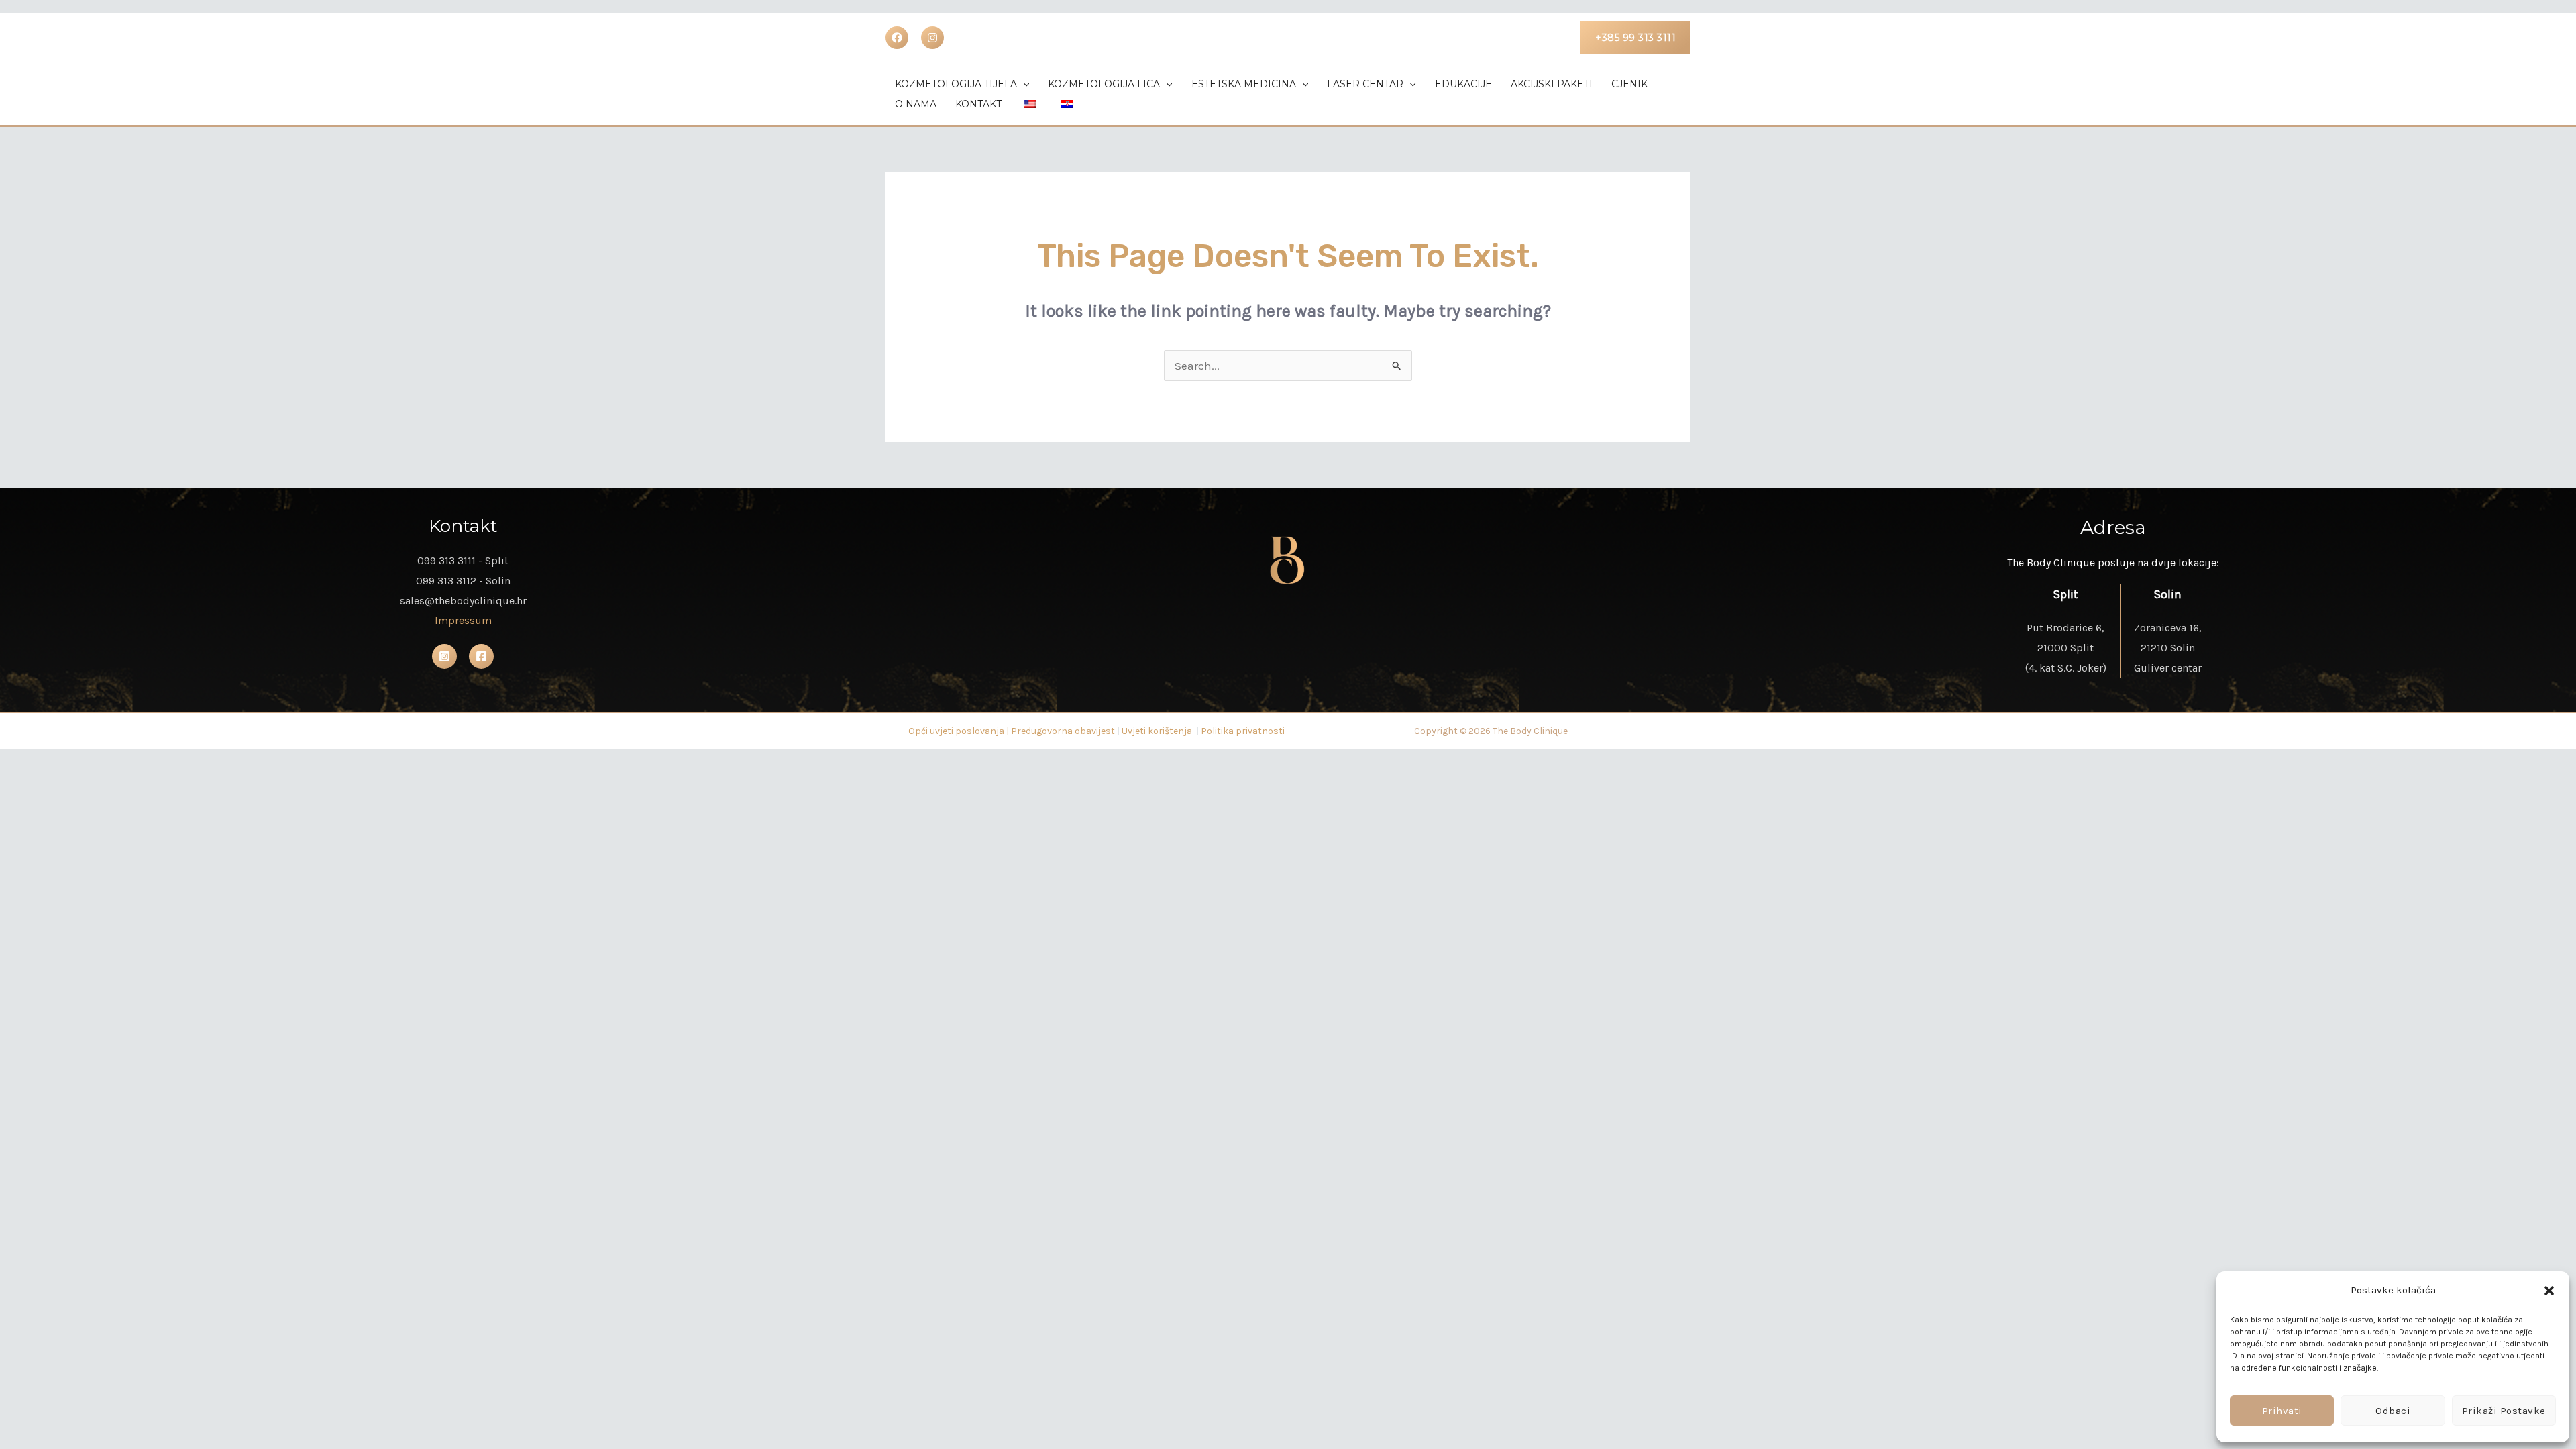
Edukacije (1463, 84)
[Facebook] (897, 38)
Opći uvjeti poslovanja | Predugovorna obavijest (1012, 731)
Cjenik (1629, 84)
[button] (2549, 1291)
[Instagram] (444, 656)
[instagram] (932, 38)
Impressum (463, 620)
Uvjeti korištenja (1157, 731)
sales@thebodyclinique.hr (463, 601)
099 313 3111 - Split (463, 560)
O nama (916, 104)
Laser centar (1365, 84)
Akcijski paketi (1552, 84)
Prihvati (2282, 1411)
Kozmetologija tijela (956, 84)
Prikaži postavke (2504, 1411)
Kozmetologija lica (1104, 84)
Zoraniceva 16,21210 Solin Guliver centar (2168, 647)
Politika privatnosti (1243, 731)
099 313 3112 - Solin (463, 581)
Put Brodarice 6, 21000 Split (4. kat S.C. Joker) (2066, 647)
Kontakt (978, 104)
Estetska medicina (1244, 84)
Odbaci (2393, 1411)
